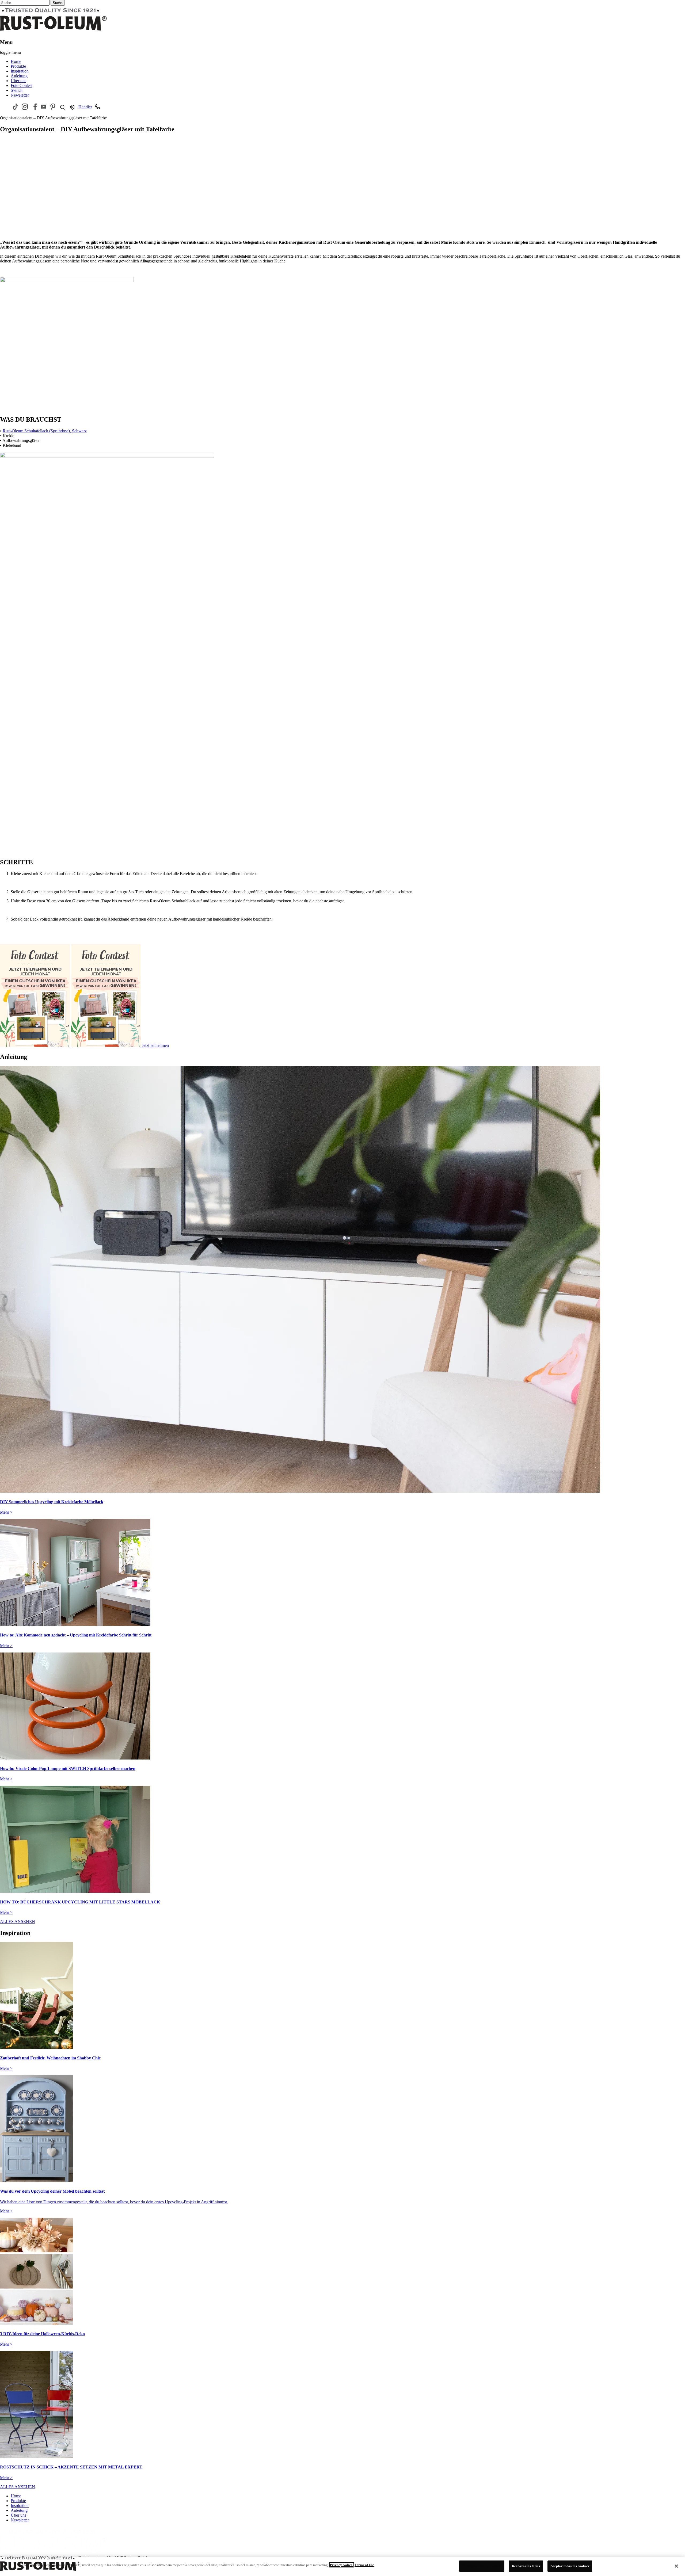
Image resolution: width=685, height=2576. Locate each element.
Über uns (18, 81)
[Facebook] (34, 107)
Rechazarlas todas (526, 2566)
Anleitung (19, 76)
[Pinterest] (53, 107)
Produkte (18, 66)
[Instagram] (25, 107)
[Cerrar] (676, 2566)
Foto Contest (22, 85)
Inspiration (20, 71)
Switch (17, 90)
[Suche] (62, 107)
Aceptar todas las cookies (570, 2566)
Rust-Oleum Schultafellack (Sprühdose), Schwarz (45, 431)
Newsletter (20, 95)
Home (16, 61)
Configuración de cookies (482, 2566)
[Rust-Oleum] (54, 2553)
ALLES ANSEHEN (18, 1921)
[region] (342, 2567)
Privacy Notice (342, 2565)
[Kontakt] (98, 106)
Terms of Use (364, 2565)
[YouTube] (43, 107)
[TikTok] (15, 107)
